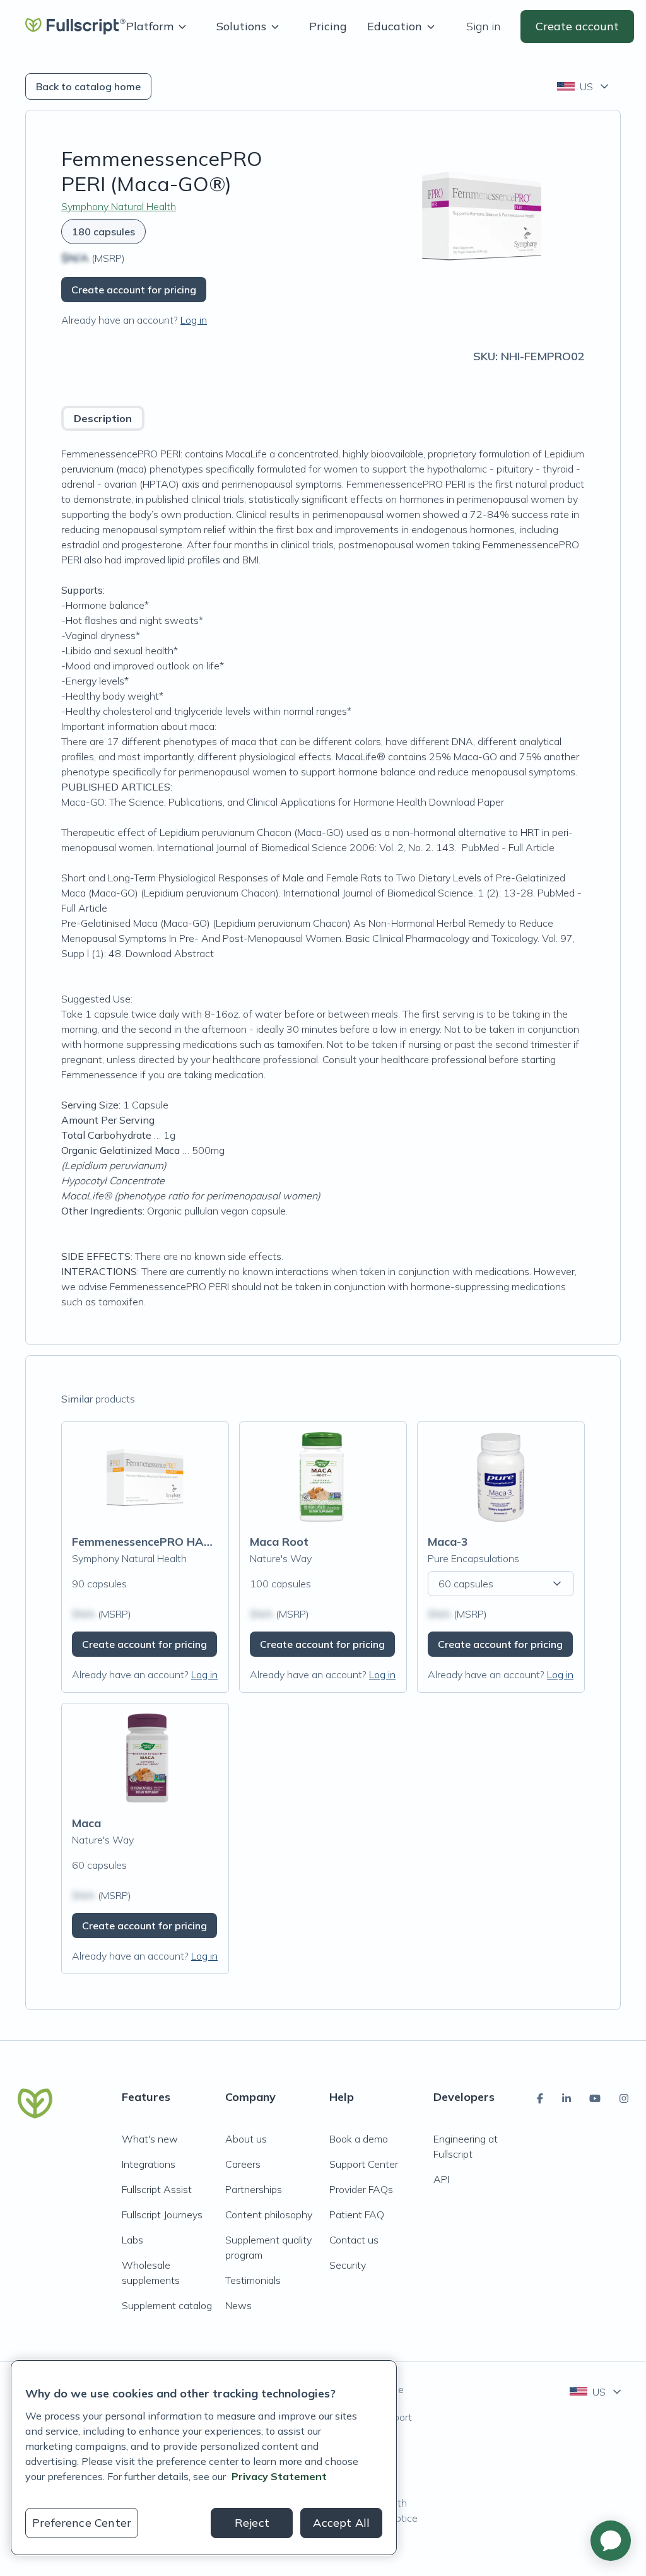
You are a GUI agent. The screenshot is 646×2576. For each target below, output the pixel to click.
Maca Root (279, 1542)
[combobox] (584, 86)
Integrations (149, 2164)
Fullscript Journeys (162, 2214)
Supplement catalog (167, 2305)
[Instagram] (624, 2098)
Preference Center (82, 2523)
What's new (150, 2139)
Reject (252, 2523)
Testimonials (253, 2280)
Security (348, 2265)
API (441, 2179)
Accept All (341, 2523)
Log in (194, 320)
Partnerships (254, 2189)
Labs (132, 2240)
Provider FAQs (361, 2189)
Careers (243, 2164)
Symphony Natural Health (119, 206)
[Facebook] (540, 2098)
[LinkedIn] (567, 2098)
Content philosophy (269, 2214)
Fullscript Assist (157, 2189)
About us (246, 2139)
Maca (86, 1823)
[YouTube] (595, 2098)
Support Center (364, 2164)
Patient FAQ (357, 2214)
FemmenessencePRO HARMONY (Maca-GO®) (194, 1542)
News (238, 2305)
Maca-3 (448, 1542)
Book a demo (359, 2139)
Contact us (354, 2240)
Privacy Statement (279, 2476)
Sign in (483, 26)
